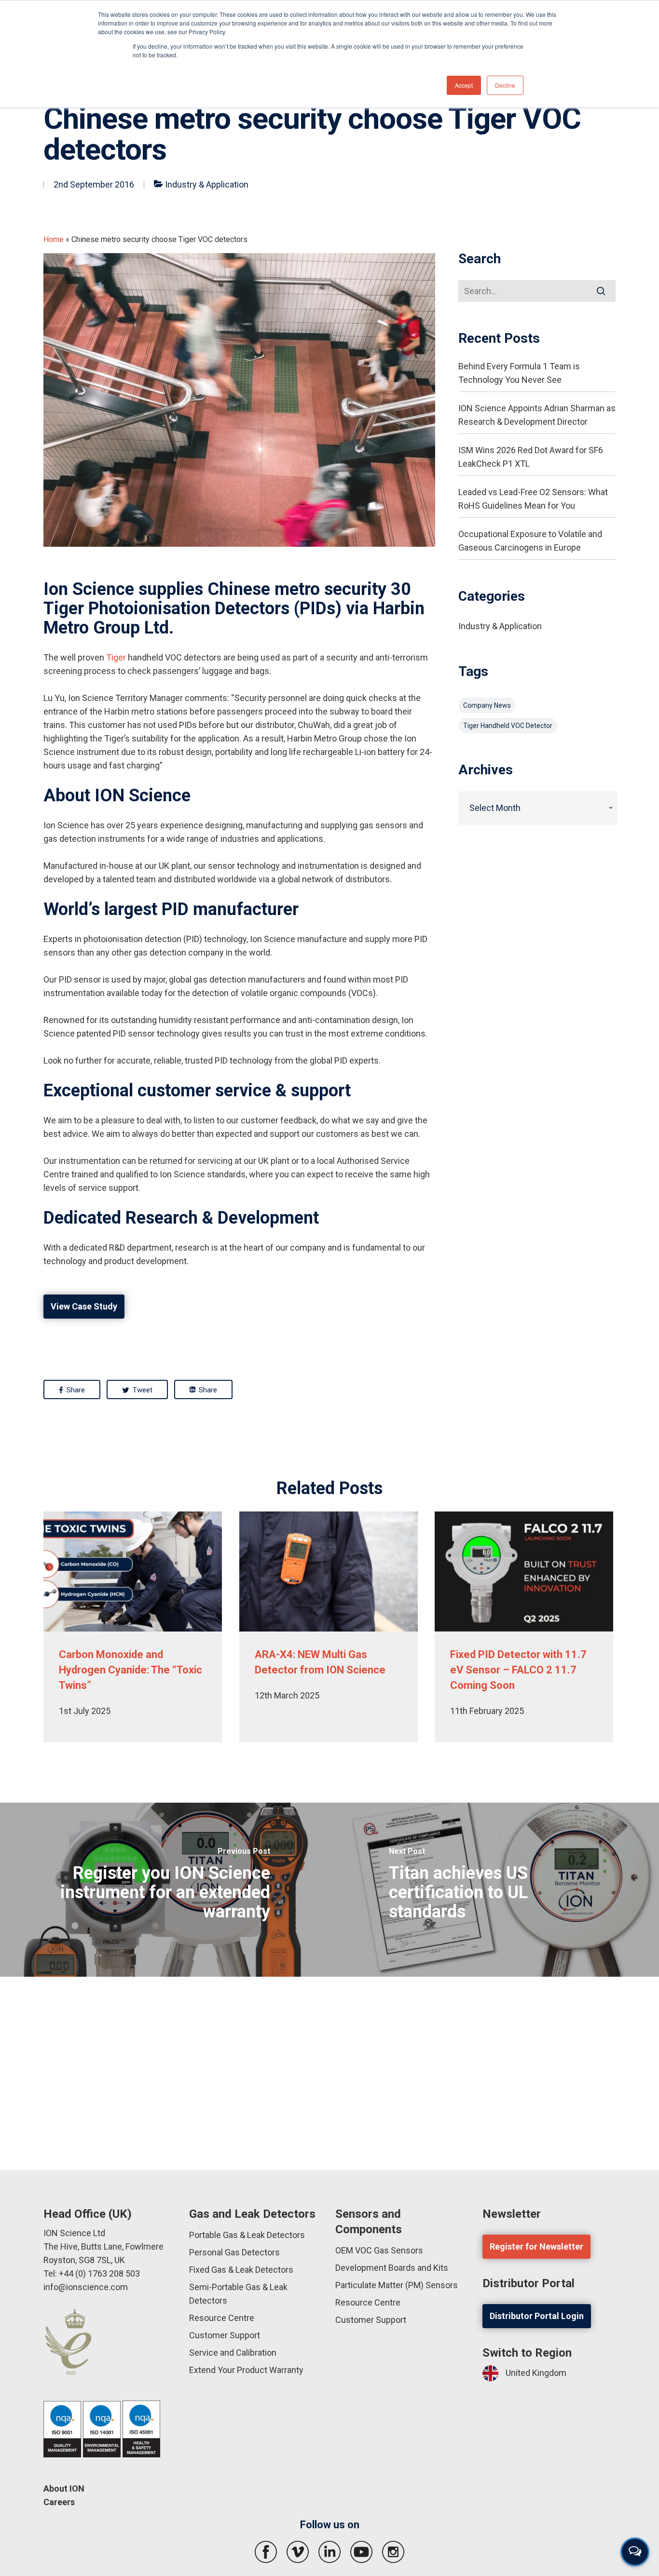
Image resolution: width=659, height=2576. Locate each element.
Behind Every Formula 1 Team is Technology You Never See (519, 373)
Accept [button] (464, 85)
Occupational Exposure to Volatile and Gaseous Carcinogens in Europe (530, 541)
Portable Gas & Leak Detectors (247, 2235)
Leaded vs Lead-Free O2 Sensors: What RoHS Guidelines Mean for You (533, 499)
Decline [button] (505, 85)
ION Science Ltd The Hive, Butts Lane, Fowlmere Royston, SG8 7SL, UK (103, 2246)
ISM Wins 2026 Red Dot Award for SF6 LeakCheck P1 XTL (531, 457)
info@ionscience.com (86, 2287)
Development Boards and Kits (392, 2268)
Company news (487, 705)
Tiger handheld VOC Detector (508, 726)
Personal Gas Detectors (234, 2252)
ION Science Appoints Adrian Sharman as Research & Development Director (537, 415)
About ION (64, 2488)
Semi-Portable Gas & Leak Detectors (238, 2294)
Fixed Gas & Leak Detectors (241, 2270)
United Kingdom (536, 2373)
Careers (59, 2502)
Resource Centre (222, 2318)
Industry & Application (207, 184)
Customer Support (225, 2335)
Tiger (116, 657)
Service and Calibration (233, 2353)
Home (54, 239)
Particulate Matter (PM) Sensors (397, 2285)
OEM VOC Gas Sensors (379, 2250)
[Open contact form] (635, 2552)
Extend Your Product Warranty (246, 2370)
